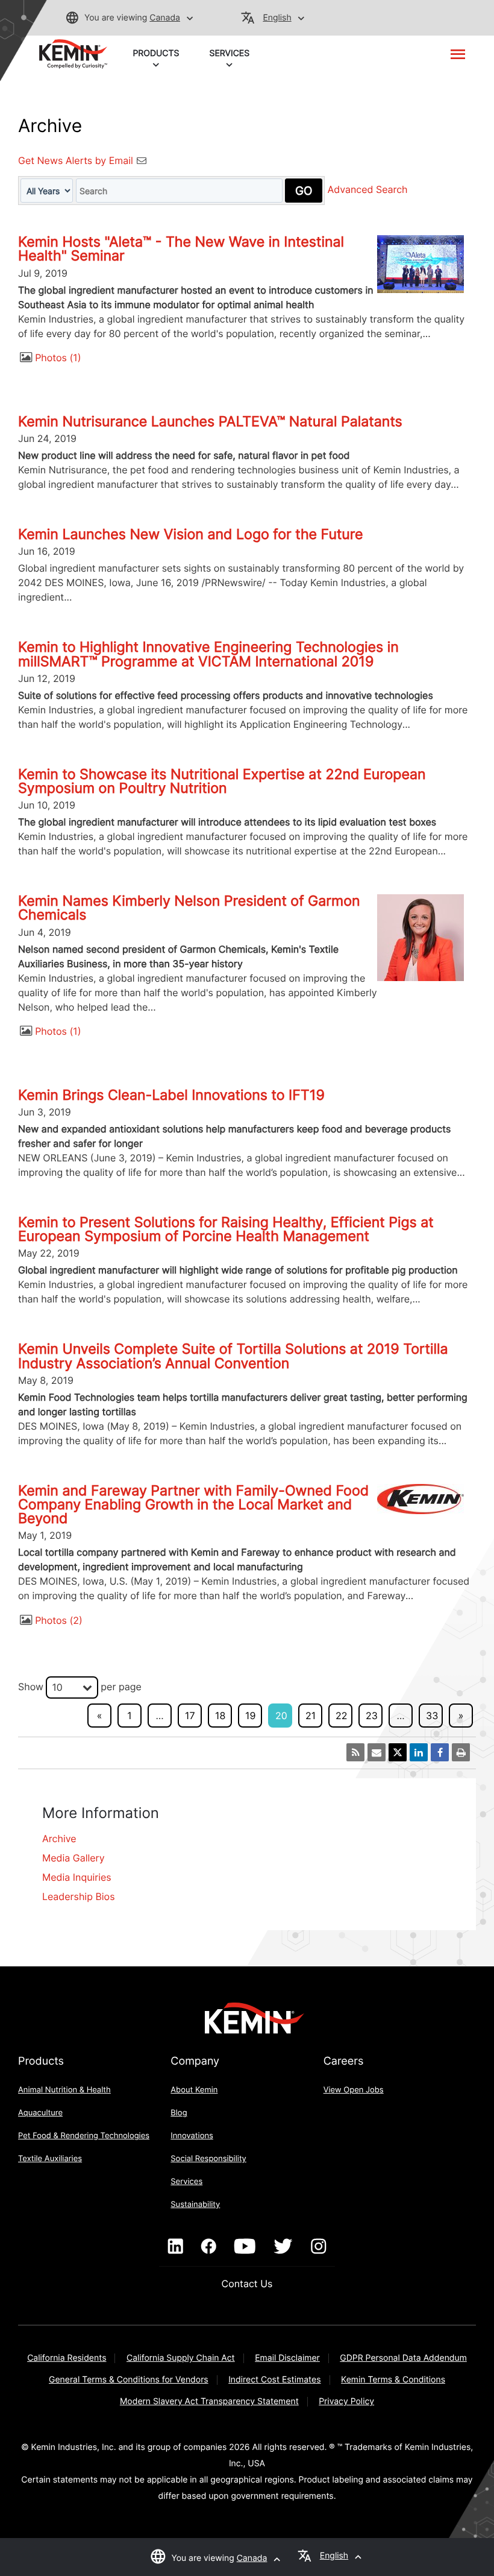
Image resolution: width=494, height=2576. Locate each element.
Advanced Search (368, 190)
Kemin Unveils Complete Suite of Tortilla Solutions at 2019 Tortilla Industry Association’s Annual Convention (233, 1356)
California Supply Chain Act (181, 2358)
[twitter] (283, 2247)
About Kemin (194, 2090)
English (277, 18)
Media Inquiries (77, 1877)
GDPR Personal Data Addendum (403, 2358)
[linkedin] (176, 2247)
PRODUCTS (156, 53)
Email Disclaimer (287, 2358)
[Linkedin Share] (419, 1752)
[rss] (355, 1752)
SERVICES (230, 53)
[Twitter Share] (398, 1752)
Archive (59, 1839)
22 (341, 1716)
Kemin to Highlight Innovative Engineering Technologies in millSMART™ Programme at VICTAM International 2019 (208, 654)
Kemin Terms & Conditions (393, 2380)
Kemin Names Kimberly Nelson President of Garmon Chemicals (189, 908)
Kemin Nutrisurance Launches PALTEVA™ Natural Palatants (210, 421)
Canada (165, 18)
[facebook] (209, 2247)
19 (250, 1716)
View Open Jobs (354, 2090)
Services (186, 2182)
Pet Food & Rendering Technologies (84, 2136)
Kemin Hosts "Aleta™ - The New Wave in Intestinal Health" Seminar (181, 249)
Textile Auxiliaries (50, 2159)
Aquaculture (40, 2113)
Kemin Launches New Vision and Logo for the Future (191, 534)
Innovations (192, 2136)
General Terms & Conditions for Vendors (129, 2380)
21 (311, 1716)
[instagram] (318, 2247)
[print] (461, 1752)
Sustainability (195, 2205)
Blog (179, 2113)
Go (304, 191)
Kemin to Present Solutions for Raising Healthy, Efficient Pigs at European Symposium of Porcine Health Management (226, 1229)
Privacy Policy (346, 2401)
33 (432, 1716)
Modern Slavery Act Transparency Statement (209, 2401)
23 (372, 1716)
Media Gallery (73, 1858)
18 (220, 1716)
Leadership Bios (79, 1896)
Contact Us (247, 2284)
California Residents (67, 2358)
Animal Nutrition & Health (64, 2090)
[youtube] (245, 2247)
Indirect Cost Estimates (274, 2380)
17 (190, 1716)
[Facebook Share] (440, 1752)
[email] (377, 1752)
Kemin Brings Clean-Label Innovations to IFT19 (171, 1095)
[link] (73, 53)
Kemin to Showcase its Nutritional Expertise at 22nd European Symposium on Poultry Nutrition (222, 781)
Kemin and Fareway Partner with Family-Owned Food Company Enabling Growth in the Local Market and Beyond (193, 1504)
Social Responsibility (208, 2159)
